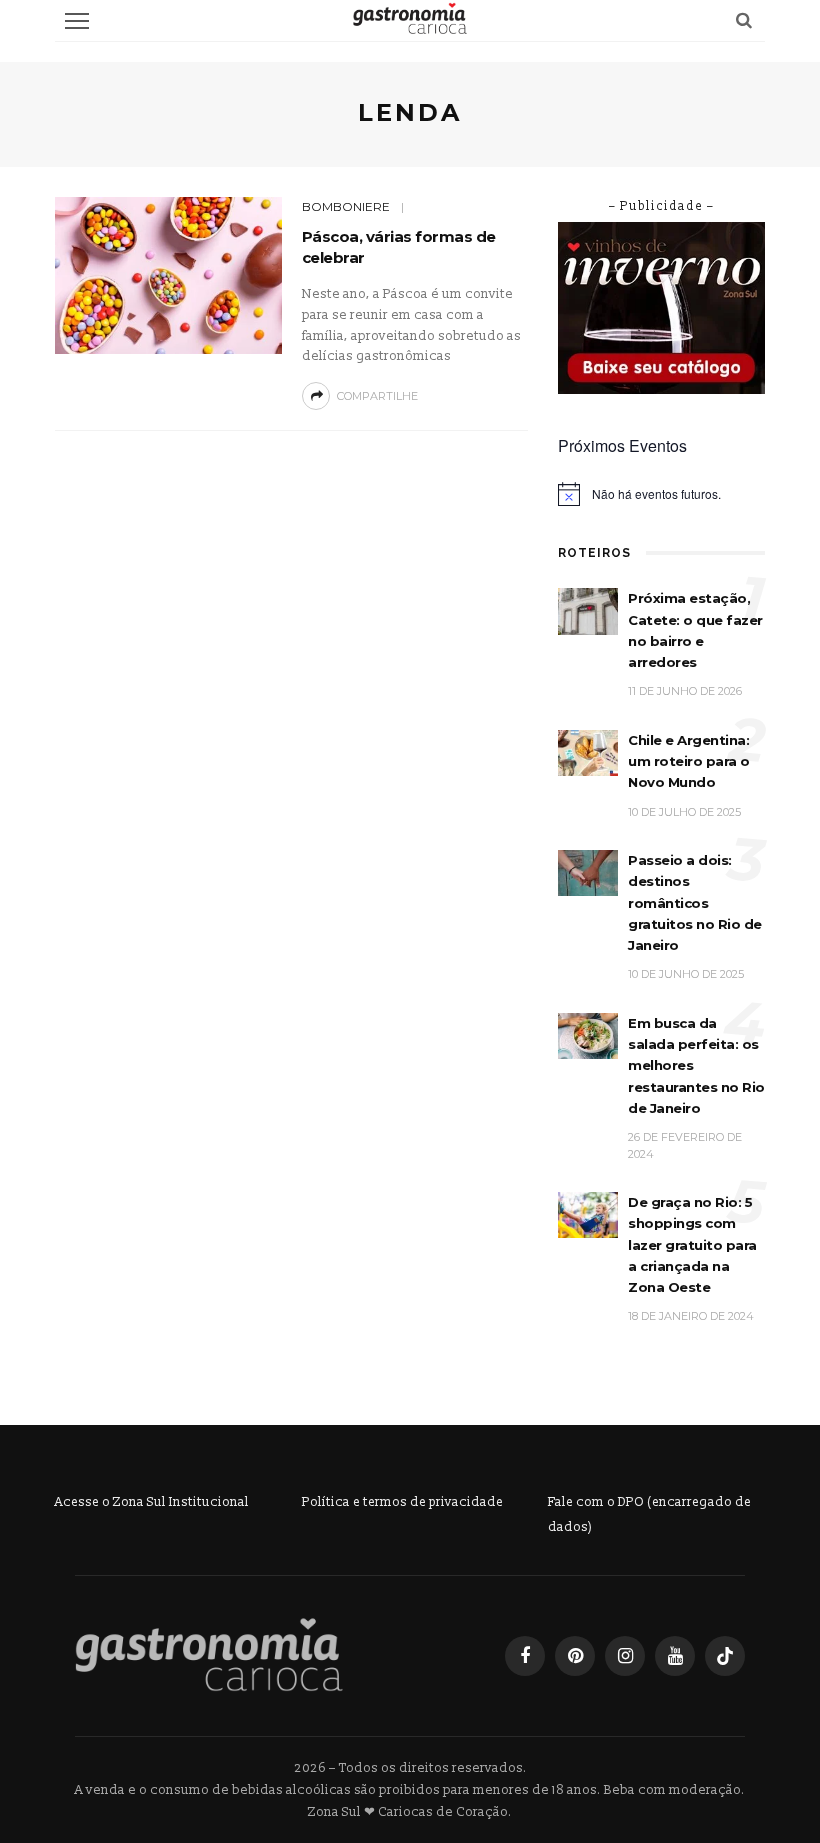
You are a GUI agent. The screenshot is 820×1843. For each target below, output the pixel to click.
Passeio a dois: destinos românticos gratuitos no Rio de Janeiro (695, 902)
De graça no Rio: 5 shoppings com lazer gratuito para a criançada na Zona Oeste (692, 1244)
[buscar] (744, 20)
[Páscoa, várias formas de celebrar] (168, 274)
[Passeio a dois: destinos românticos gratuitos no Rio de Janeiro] (588, 872)
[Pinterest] (575, 1656)
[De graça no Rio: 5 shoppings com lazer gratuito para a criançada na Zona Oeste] (588, 1214)
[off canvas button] (77, 21)
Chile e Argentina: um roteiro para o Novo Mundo (689, 761)
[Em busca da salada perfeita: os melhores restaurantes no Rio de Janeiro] (588, 1035)
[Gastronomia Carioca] (209, 1654)
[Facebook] (525, 1656)
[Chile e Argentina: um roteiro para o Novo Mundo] (588, 752)
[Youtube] (675, 1656)
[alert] (661, 494)
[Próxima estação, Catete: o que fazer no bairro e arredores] (588, 610)
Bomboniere (346, 206)
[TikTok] (725, 1656)
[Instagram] (625, 1656)
